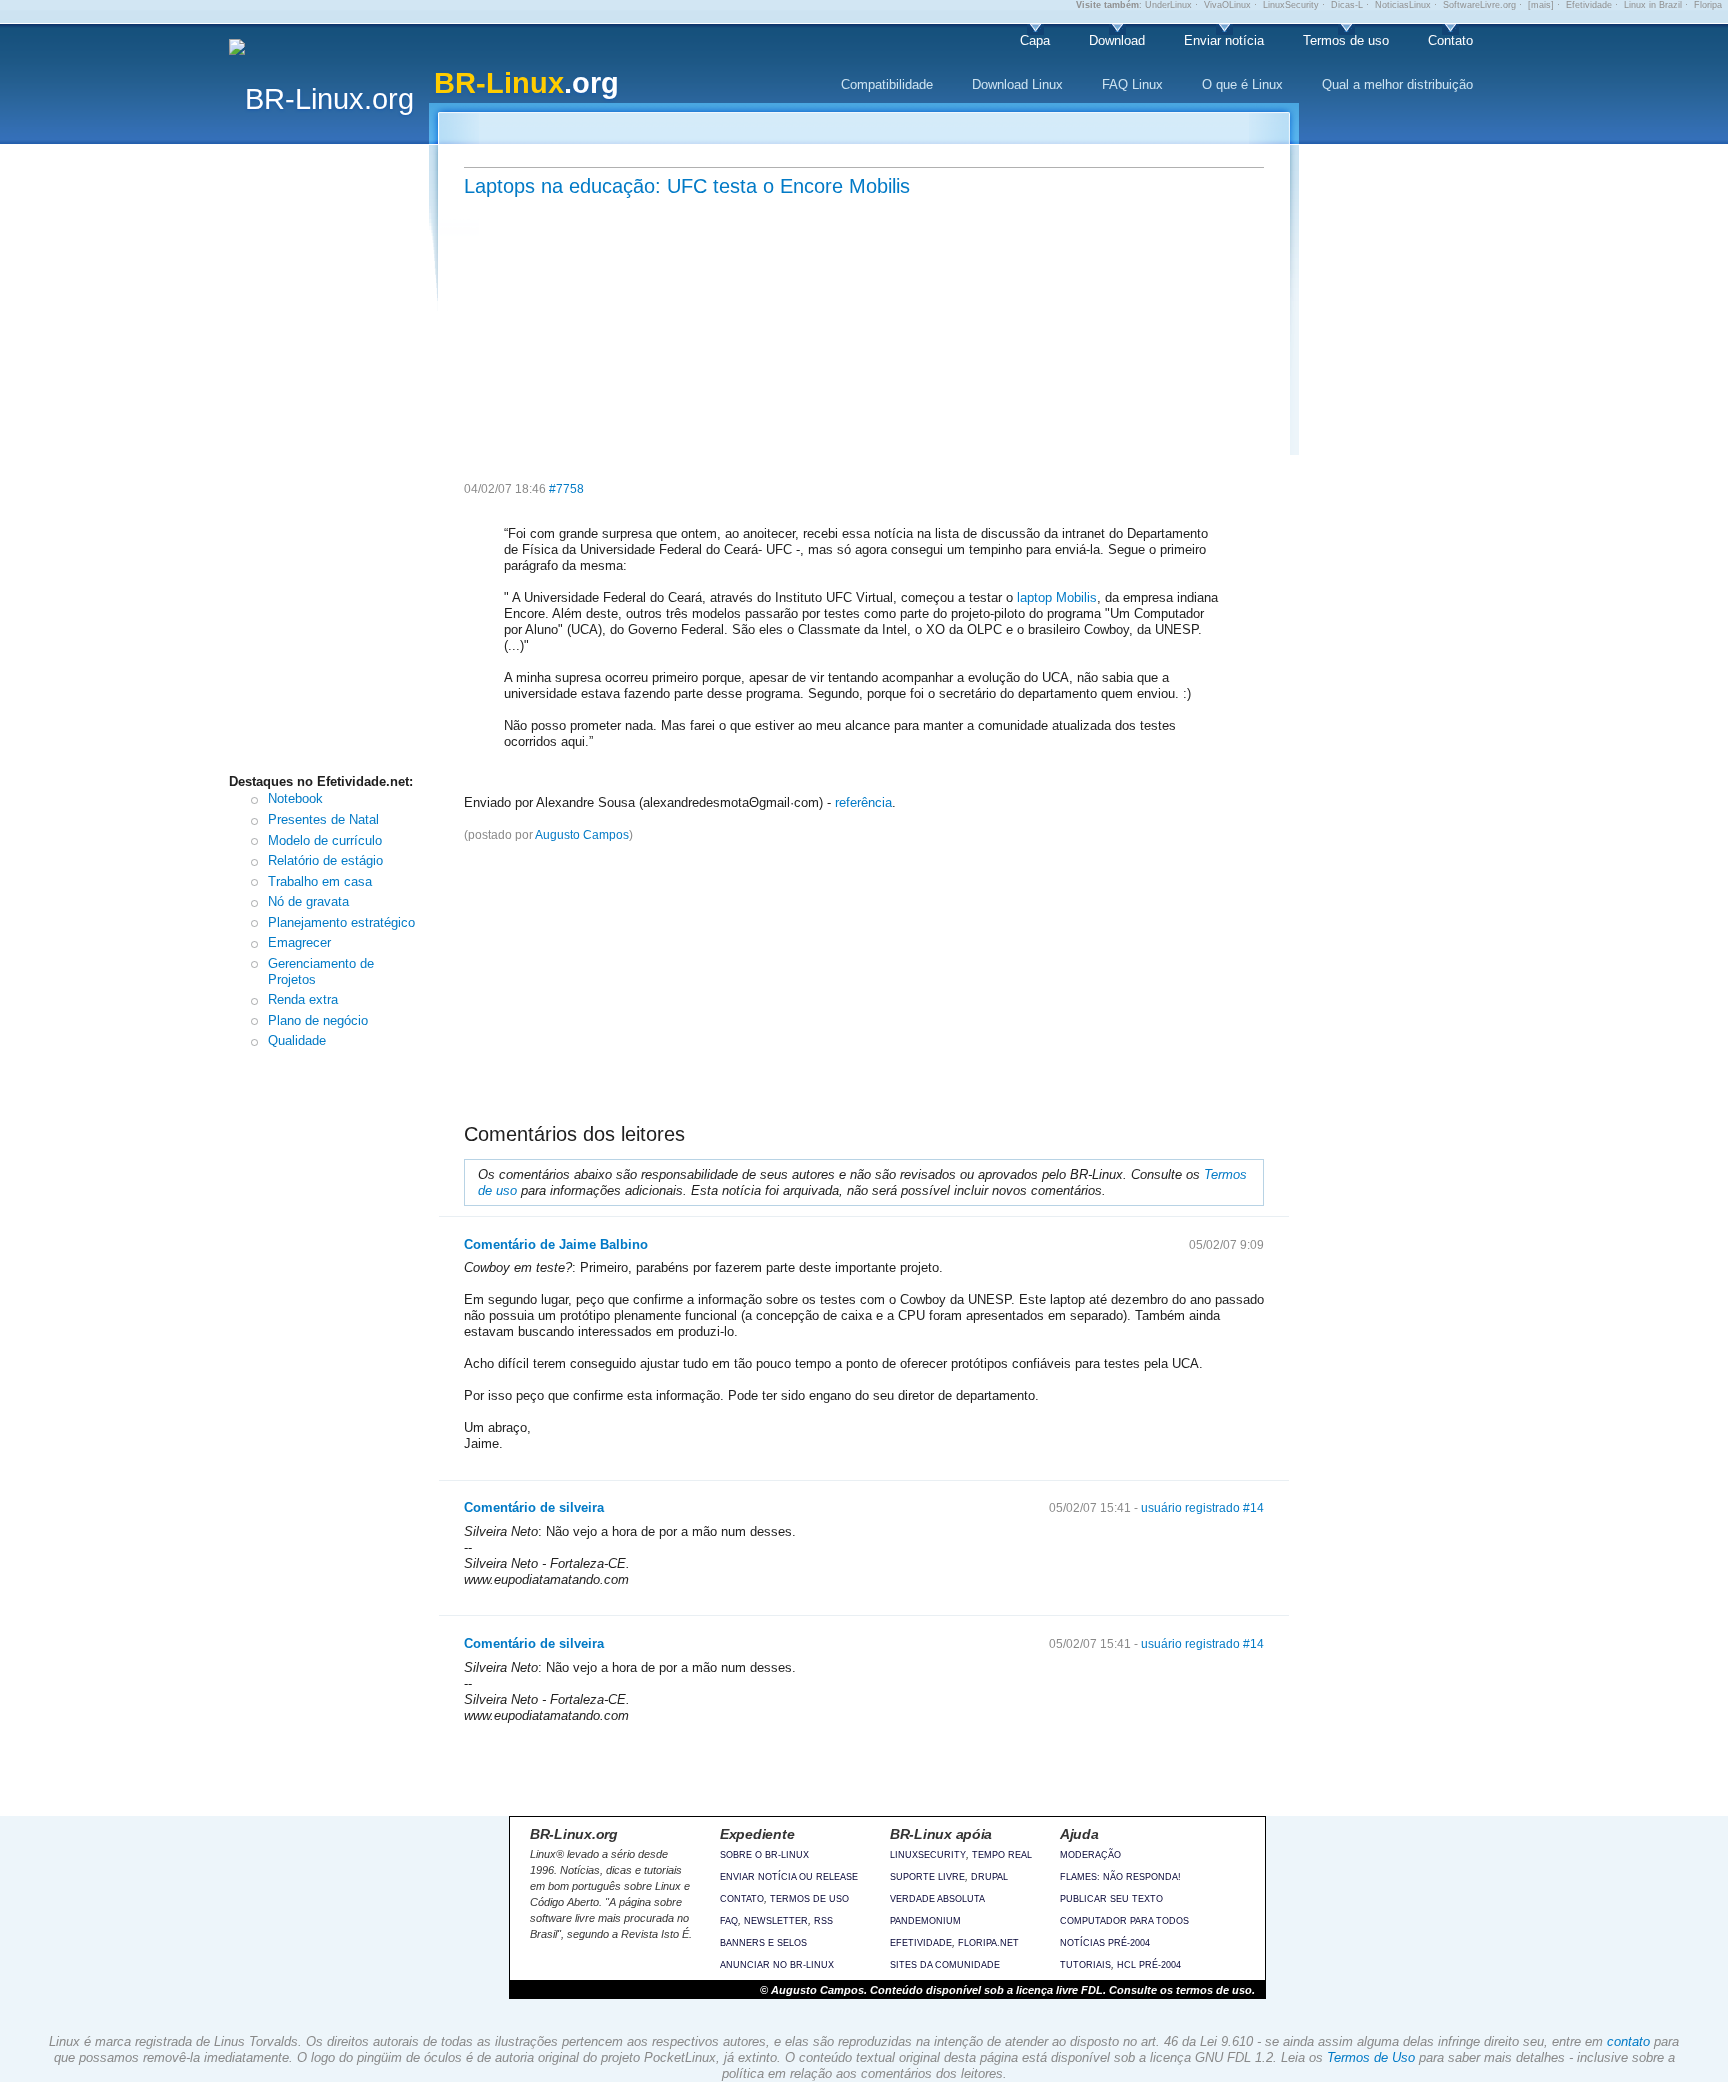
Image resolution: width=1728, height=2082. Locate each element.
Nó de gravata (308, 901)
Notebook (295, 798)
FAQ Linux (1132, 84)
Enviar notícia (1224, 40)
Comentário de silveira (534, 1507)
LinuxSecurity (1291, 5)
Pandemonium (925, 1921)
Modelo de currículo (325, 840)
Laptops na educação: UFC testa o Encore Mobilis (687, 186)
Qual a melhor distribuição (1397, 84)
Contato (1450, 40)
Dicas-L (1347, 5)
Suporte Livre (927, 1877)
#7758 (566, 489)
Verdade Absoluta (937, 1899)
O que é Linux (1242, 84)
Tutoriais (1085, 1965)
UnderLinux (1168, 5)
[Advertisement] (334, 463)
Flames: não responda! (1120, 1877)
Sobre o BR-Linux (764, 1855)
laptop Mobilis (1057, 597)
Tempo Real (1002, 1855)
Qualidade (297, 1040)
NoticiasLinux (1403, 5)
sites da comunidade (945, 1965)
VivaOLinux (1227, 5)
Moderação (1090, 1855)
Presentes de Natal (323, 819)
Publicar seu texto (1111, 1899)
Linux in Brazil (1653, 5)
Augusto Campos (582, 835)
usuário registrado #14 (1202, 1508)
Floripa (1708, 5)
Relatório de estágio (325, 860)
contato (1628, 2041)
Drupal (989, 1877)
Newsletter (776, 1921)
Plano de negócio (318, 1020)
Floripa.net (988, 1943)
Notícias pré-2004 (1105, 1943)
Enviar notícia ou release (789, 1877)
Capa (1035, 40)
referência (863, 802)
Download (1117, 40)
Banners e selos (763, 1943)
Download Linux (1017, 84)
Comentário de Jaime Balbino (556, 1244)
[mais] (1541, 5)
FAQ (729, 1921)
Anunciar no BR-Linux (777, 1965)
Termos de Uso (1371, 2057)
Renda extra (303, 999)
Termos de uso (1346, 40)
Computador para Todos (1124, 1921)
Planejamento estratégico (341, 922)
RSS (823, 1921)
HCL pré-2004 (1149, 1965)
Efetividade (1589, 5)
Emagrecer (299, 942)
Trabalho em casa (320, 881)
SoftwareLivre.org (1479, 5)
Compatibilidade (887, 84)
